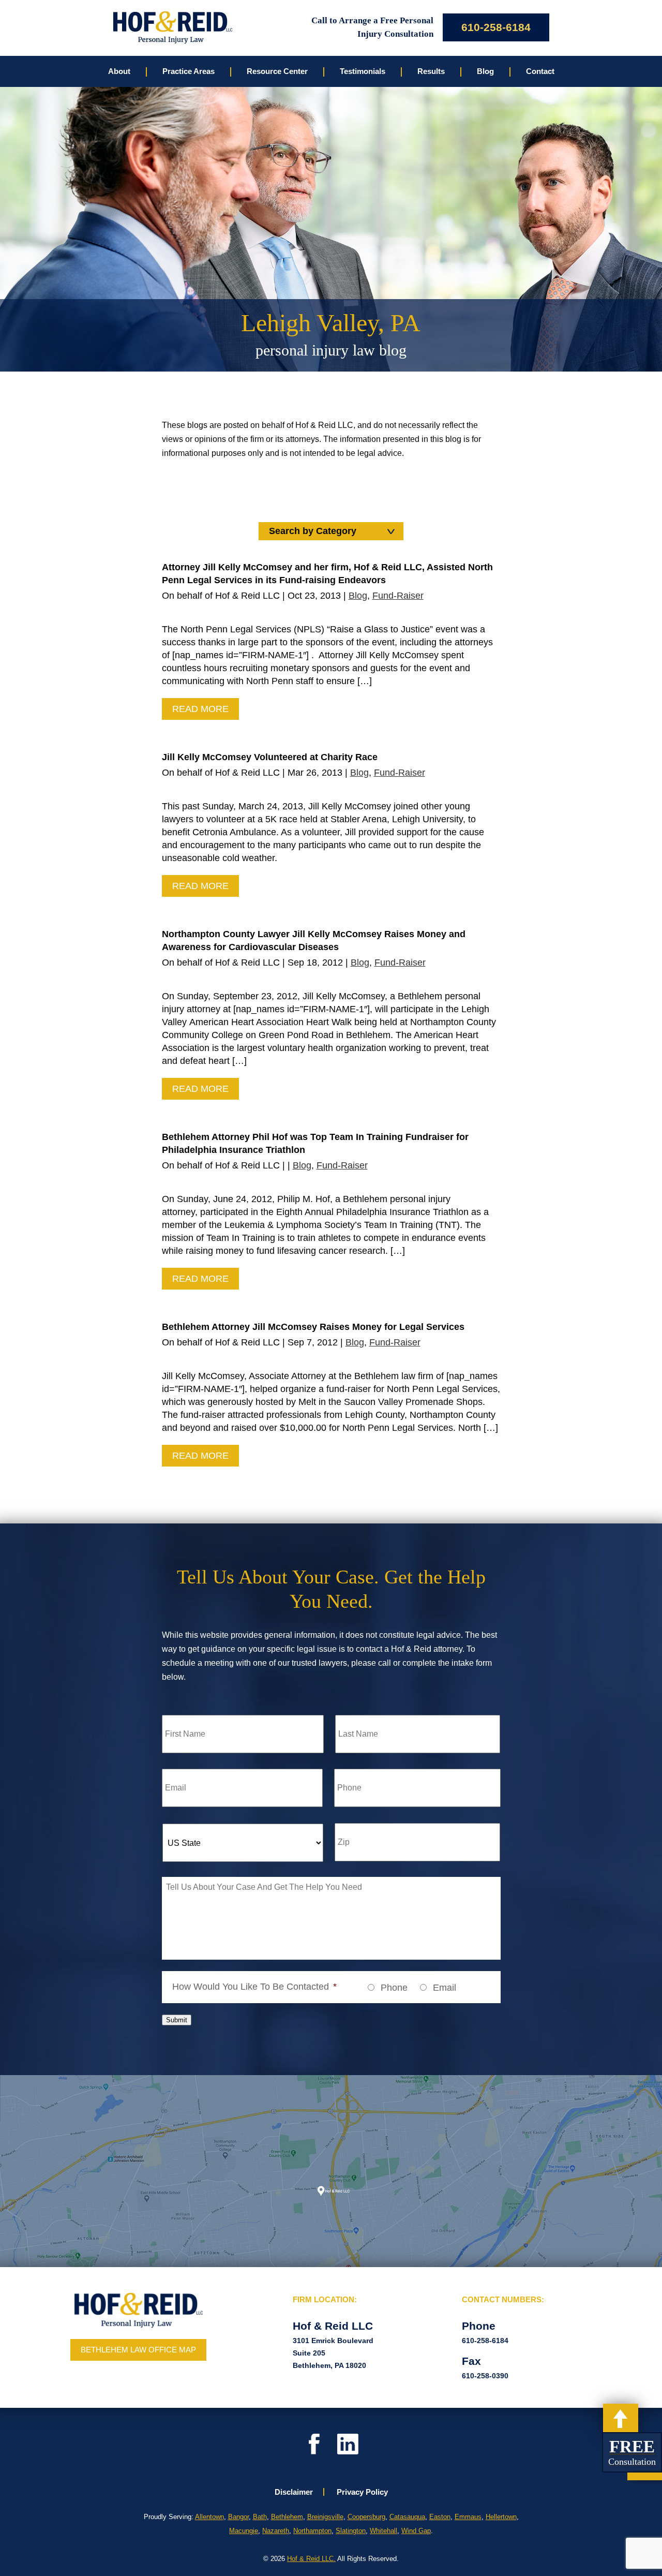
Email (445, 1988)
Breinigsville (325, 2517)
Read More (200, 709)
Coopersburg (366, 2517)
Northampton (312, 2531)
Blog (358, 596)
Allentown (209, 2517)
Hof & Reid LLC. (311, 2559)
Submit (177, 2020)
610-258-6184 (496, 27)
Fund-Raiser (398, 596)
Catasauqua (407, 2517)
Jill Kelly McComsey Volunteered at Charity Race (270, 757)
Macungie (244, 2531)
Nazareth (276, 2531)
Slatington (351, 2531)
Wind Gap (416, 2531)
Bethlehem (287, 2517)
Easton (440, 2517)
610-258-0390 (485, 2376)
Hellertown (501, 2517)
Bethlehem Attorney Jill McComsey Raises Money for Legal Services (313, 1327)
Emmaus (468, 2517)
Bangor (238, 2517)
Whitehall (383, 2531)
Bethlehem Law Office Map (138, 2350)
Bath (260, 2517)
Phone (394, 1988)
